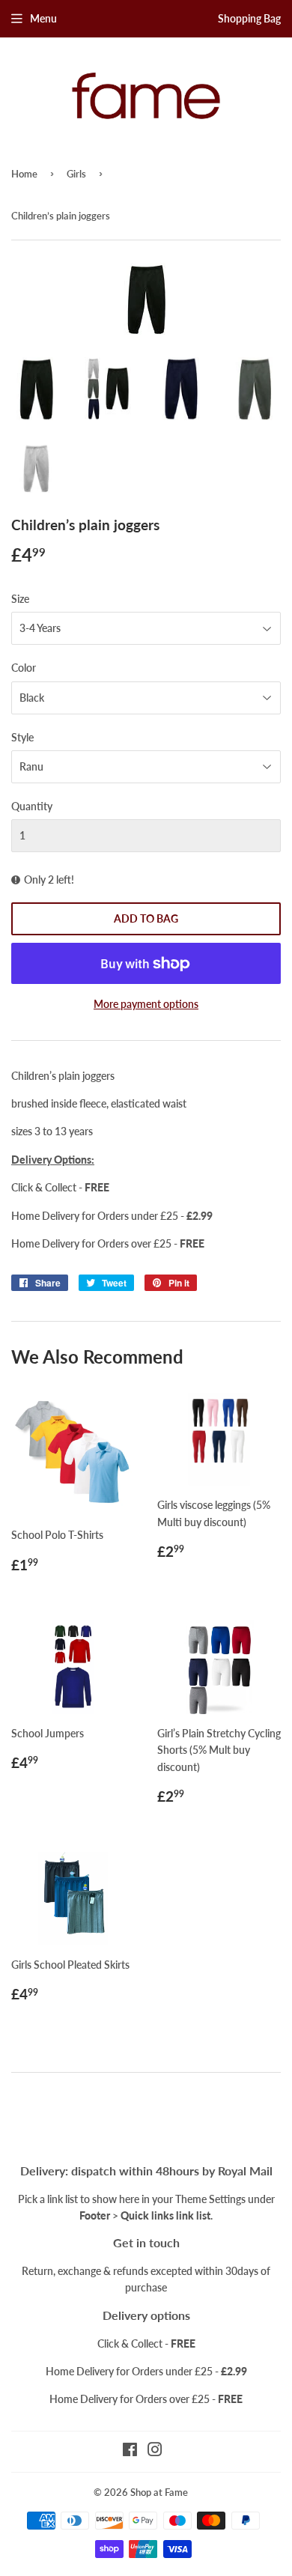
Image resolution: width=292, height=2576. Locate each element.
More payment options (146, 1004)
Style (22, 737)
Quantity (32, 806)
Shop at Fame (159, 2492)
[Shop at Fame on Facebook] (130, 2451)
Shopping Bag (249, 18)
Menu (43, 18)
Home (24, 174)
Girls (76, 174)
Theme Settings (210, 2199)
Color (24, 668)
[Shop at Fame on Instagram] (155, 2451)
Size (20, 599)
